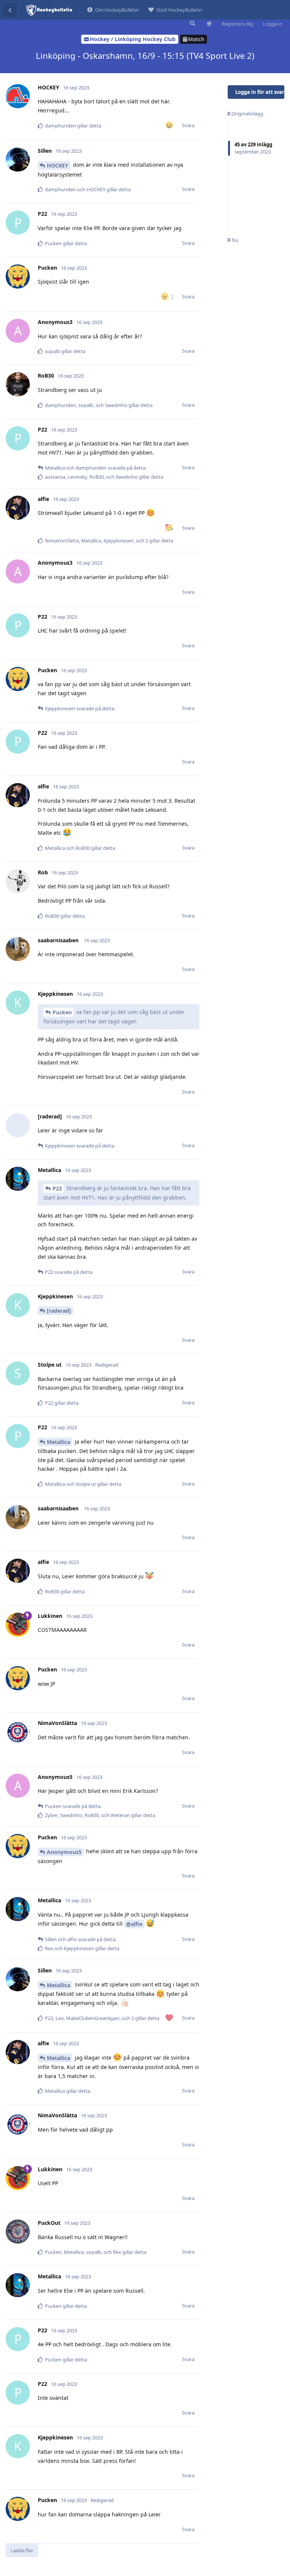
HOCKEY (58, 165)
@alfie (134, 1924)
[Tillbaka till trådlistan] (10, 10)
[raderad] (59, 1311)
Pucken (62, 1012)
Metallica (59, 1442)
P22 (57, 1188)
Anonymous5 (64, 1852)
